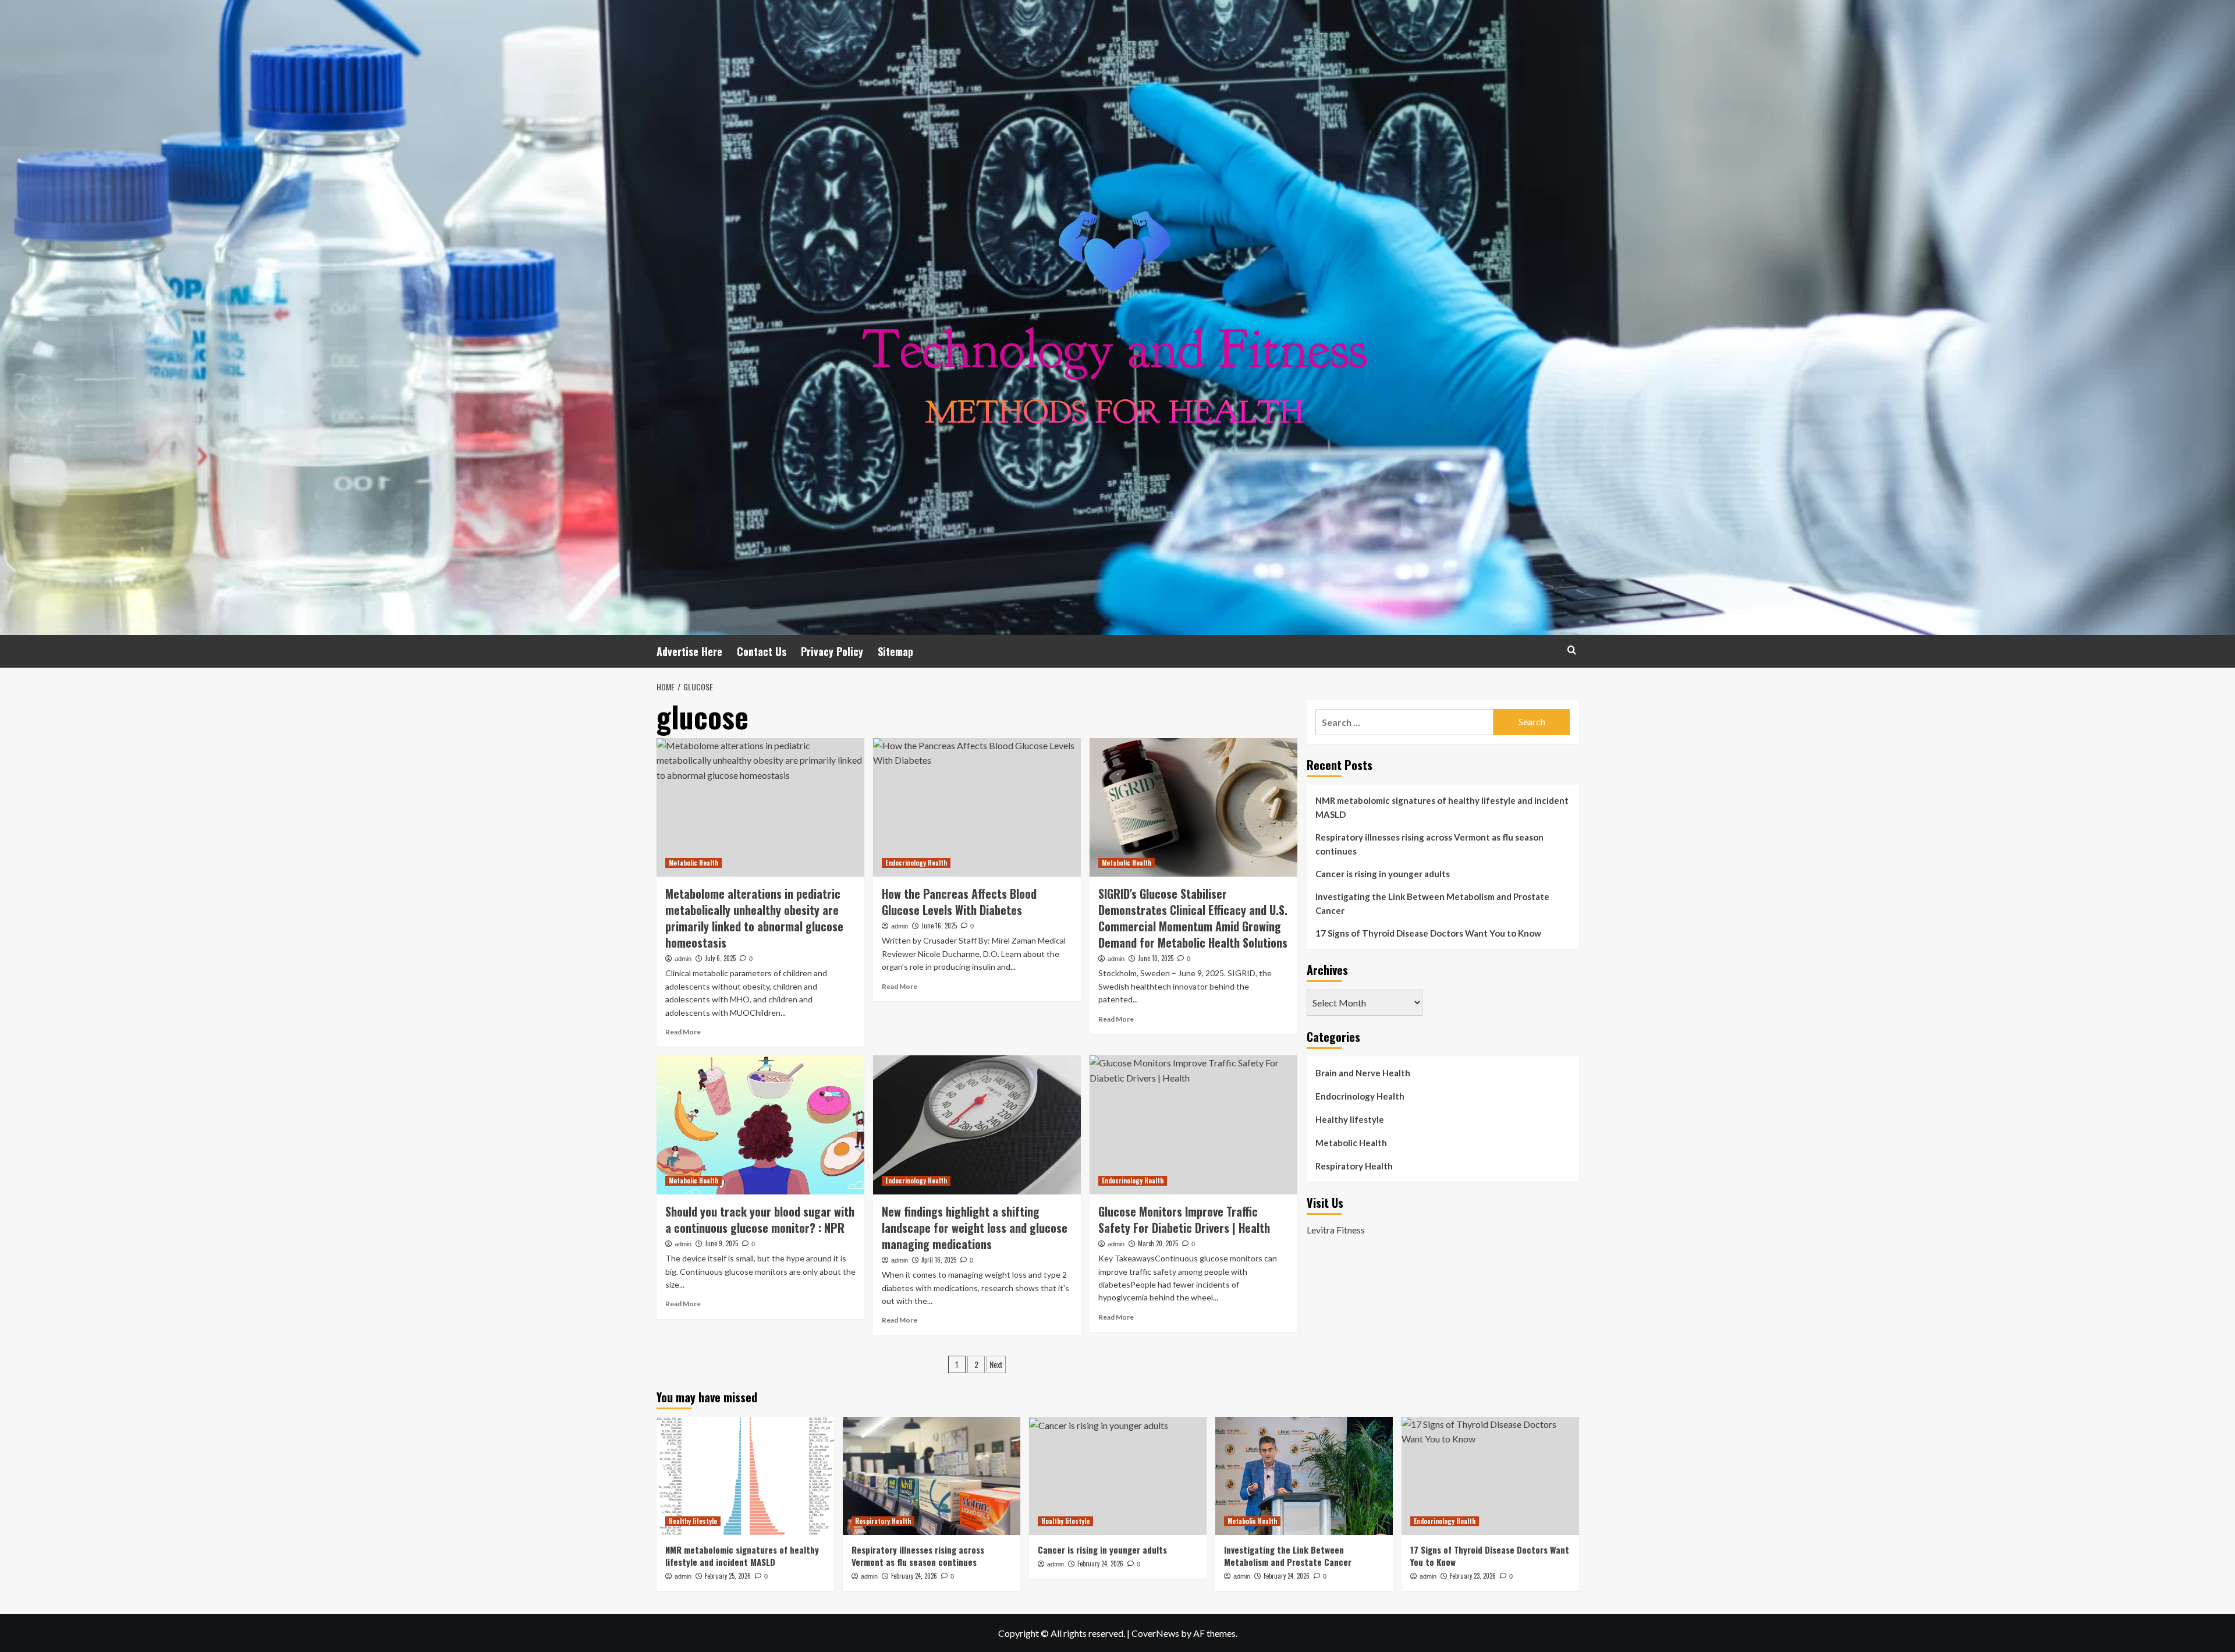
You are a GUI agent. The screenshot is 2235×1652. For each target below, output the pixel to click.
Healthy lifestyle (1350, 1119)
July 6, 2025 (720, 958)
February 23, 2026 (1473, 1576)
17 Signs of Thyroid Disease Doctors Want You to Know (1428, 933)
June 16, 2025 (939, 926)
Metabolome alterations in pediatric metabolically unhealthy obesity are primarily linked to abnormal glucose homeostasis (754, 918)
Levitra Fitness (1336, 1230)
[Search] (1572, 650)
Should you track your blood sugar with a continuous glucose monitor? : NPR (760, 1219)
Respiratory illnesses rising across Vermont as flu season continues (1429, 844)
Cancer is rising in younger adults (1383, 874)
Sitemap (895, 651)
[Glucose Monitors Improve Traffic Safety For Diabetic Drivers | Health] (1193, 1125)
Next (996, 1364)
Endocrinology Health (916, 863)
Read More (683, 1032)
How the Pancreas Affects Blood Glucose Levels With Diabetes (959, 902)
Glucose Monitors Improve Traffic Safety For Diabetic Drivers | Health (1184, 1219)
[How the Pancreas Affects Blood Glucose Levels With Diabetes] (977, 807)
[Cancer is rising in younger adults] (1118, 1476)
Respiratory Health (1354, 1166)
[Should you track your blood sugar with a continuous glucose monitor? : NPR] (760, 1125)
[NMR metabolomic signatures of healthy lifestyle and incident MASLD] (745, 1476)
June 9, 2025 (721, 1243)
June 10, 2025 (1156, 958)
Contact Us (762, 651)
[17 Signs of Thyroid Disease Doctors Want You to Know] (1490, 1476)
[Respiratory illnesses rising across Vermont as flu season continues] (932, 1476)
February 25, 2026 (728, 1576)
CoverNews (1155, 1633)
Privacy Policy (832, 651)
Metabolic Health (693, 863)
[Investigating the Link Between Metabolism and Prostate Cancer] (1304, 1476)
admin (683, 959)
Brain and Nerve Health (1363, 1073)
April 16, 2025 (939, 1260)
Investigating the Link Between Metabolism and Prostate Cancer (1432, 903)
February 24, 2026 (914, 1576)
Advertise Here (689, 651)
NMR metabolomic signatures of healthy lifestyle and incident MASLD (1442, 807)
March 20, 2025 (1158, 1243)
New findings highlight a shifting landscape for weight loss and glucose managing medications (975, 1228)
